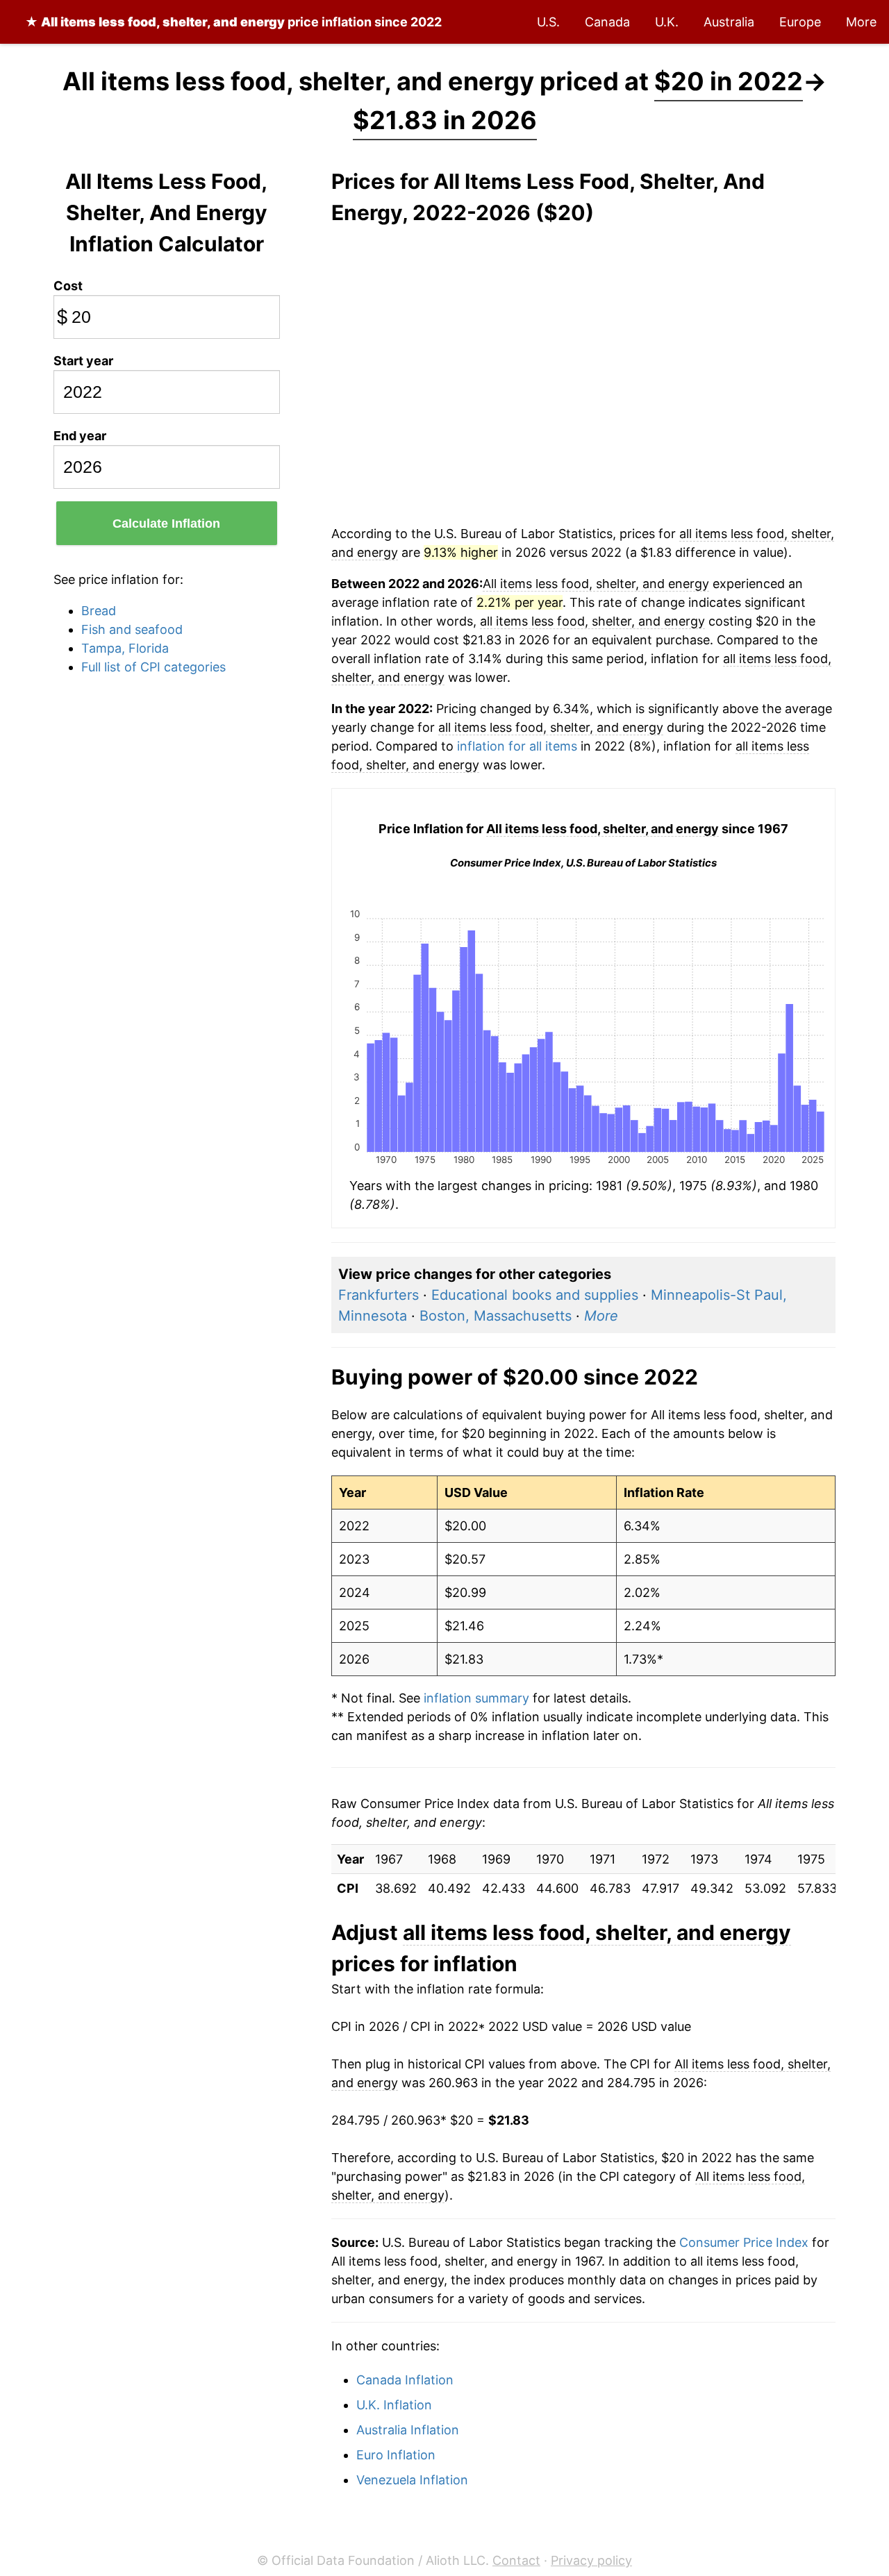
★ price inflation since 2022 (233, 22)
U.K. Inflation (394, 2405)
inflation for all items (517, 746)
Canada (607, 22)
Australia (729, 22)
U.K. (667, 22)
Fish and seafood (132, 629)
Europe (800, 22)
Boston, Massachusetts (496, 1316)
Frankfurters (379, 1295)
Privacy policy (591, 2560)
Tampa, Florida (125, 648)
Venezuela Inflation (412, 2480)
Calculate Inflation (166, 524)
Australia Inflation (408, 2430)
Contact (516, 2560)
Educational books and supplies (535, 1295)
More (861, 22)
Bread (99, 611)
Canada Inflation (405, 2380)
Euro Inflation (396, 2455)
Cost (68, 286)
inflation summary (476, 1698)
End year (80, 436)
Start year (83, 361)
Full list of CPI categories (153, 667)
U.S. (548, 22)
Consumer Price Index (744, 2242)
